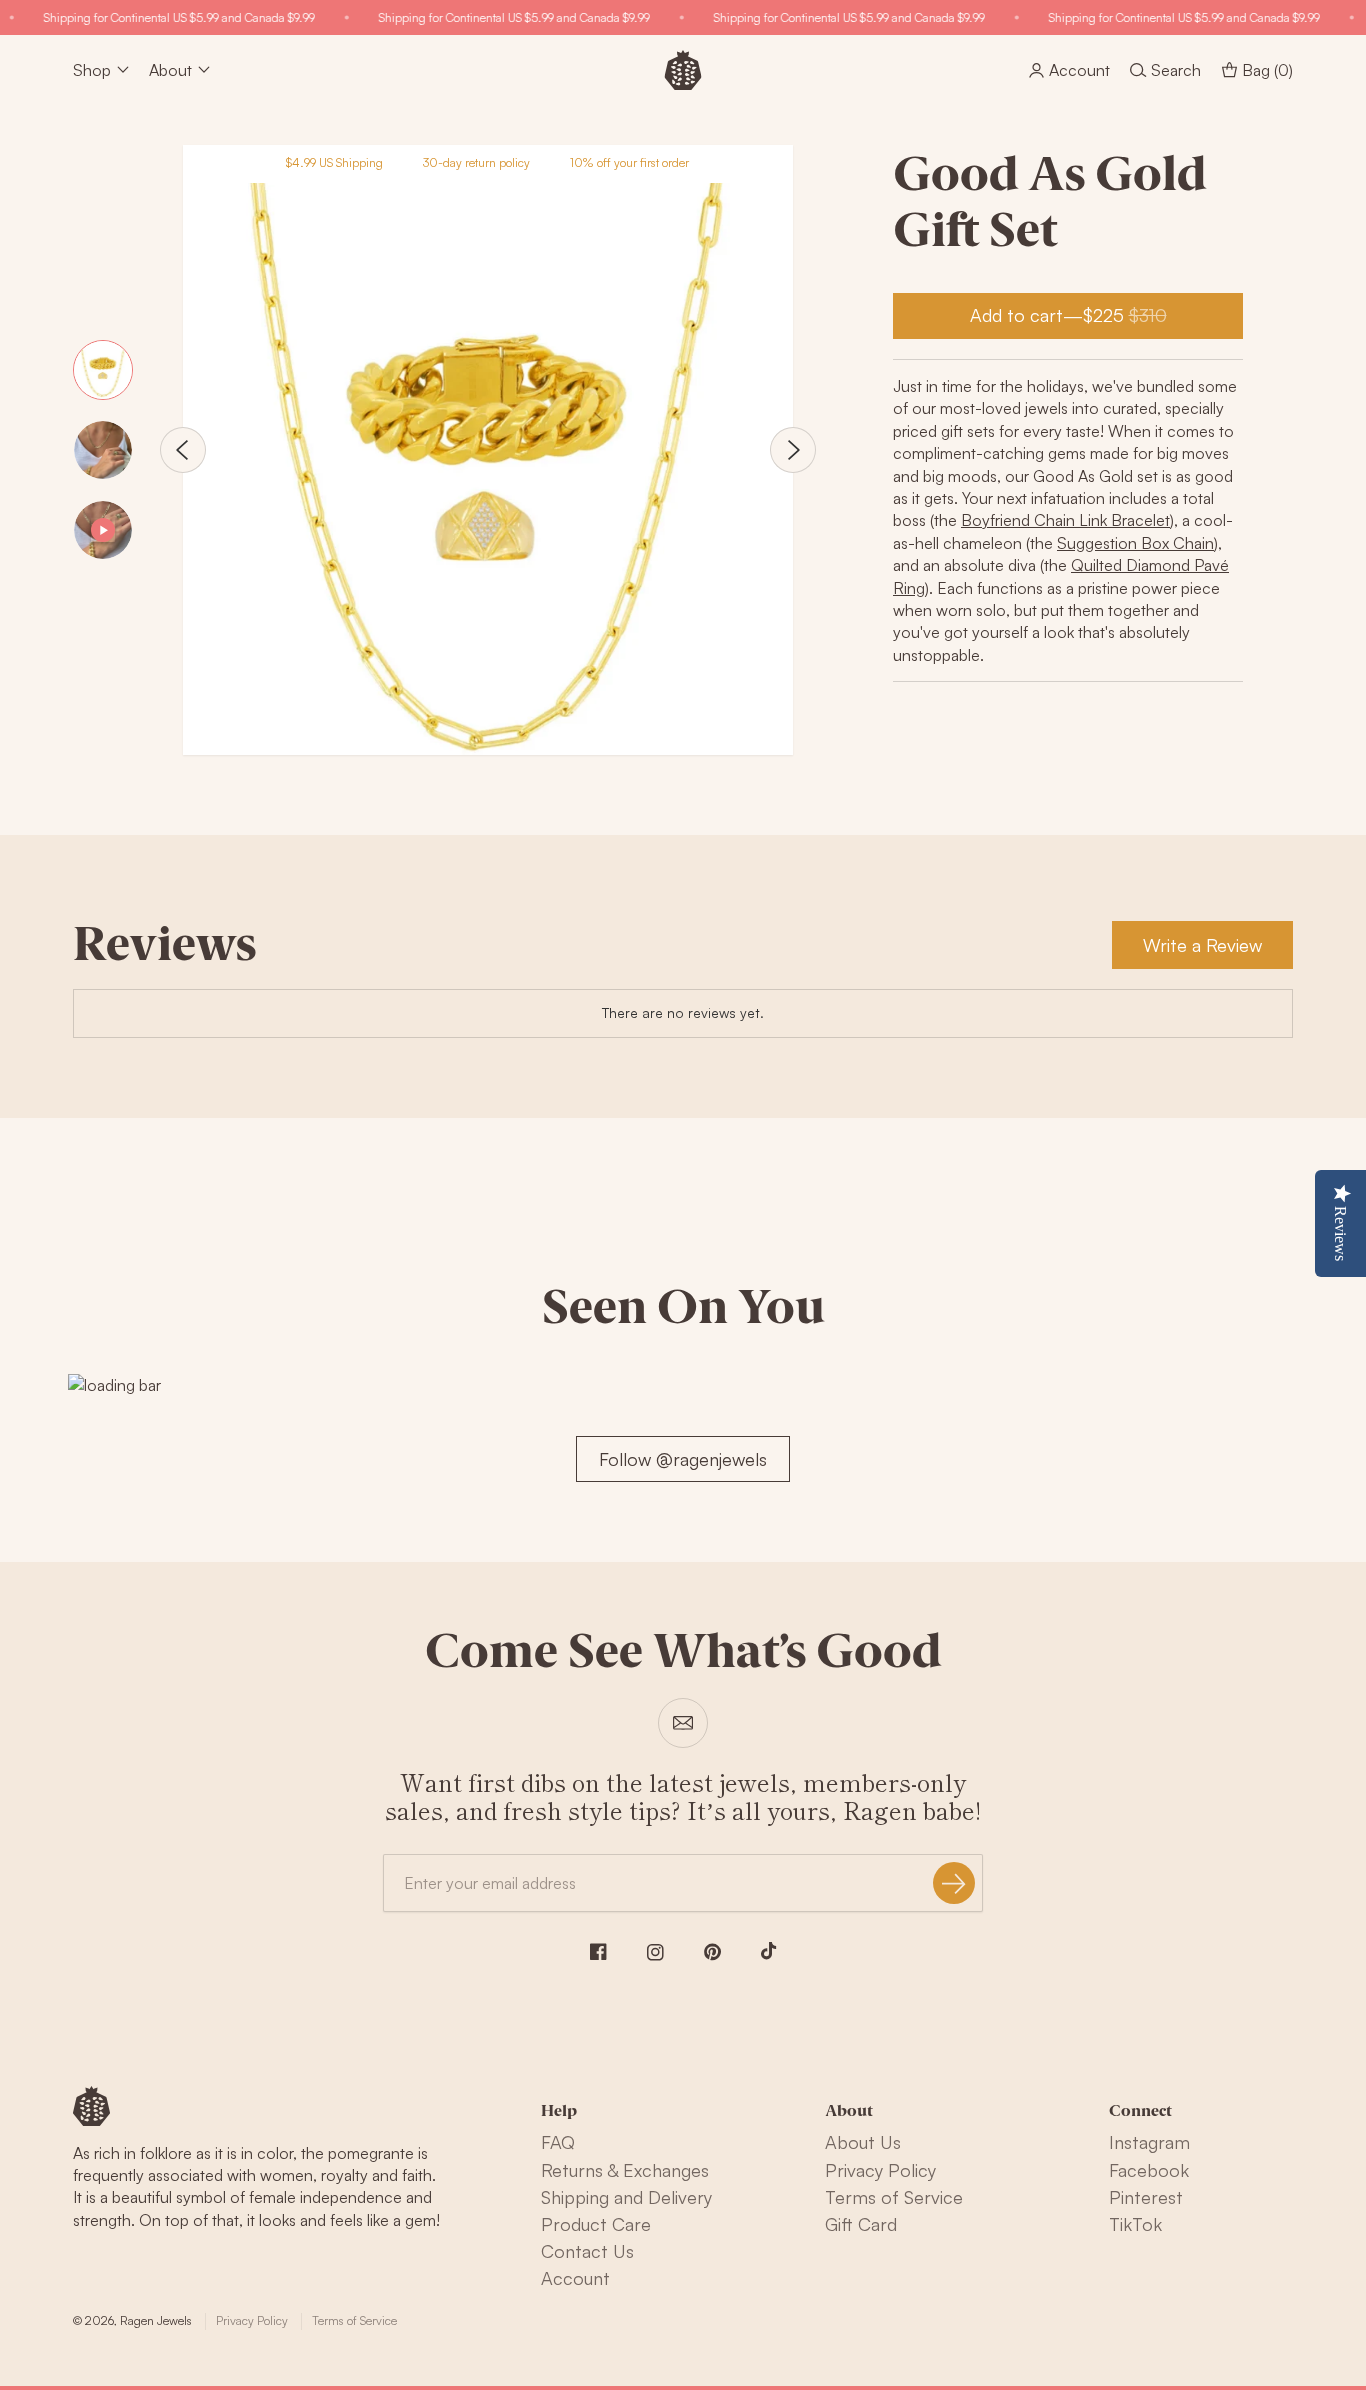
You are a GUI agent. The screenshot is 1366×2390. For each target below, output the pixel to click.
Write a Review (1202, 945)
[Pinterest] (712, 1952)
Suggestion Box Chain (1135, 543)
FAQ (558, 2142)
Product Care (596, 2224)
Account (575, 2278)
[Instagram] (655, 1952)
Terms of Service (894, 2197)
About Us (863, 2142)
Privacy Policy (880, 2170)
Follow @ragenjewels (683, 1459)
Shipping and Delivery (626, 2197)
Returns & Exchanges (625, 2170)
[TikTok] (769, 1951)
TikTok (1135, 2224)
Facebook (1149, 2170)
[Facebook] (598, 1951)
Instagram (1149, 2142)
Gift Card (861, 2224)
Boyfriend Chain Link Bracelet (1065, 520)
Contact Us (587, 2251)
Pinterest (1146, 2197)
